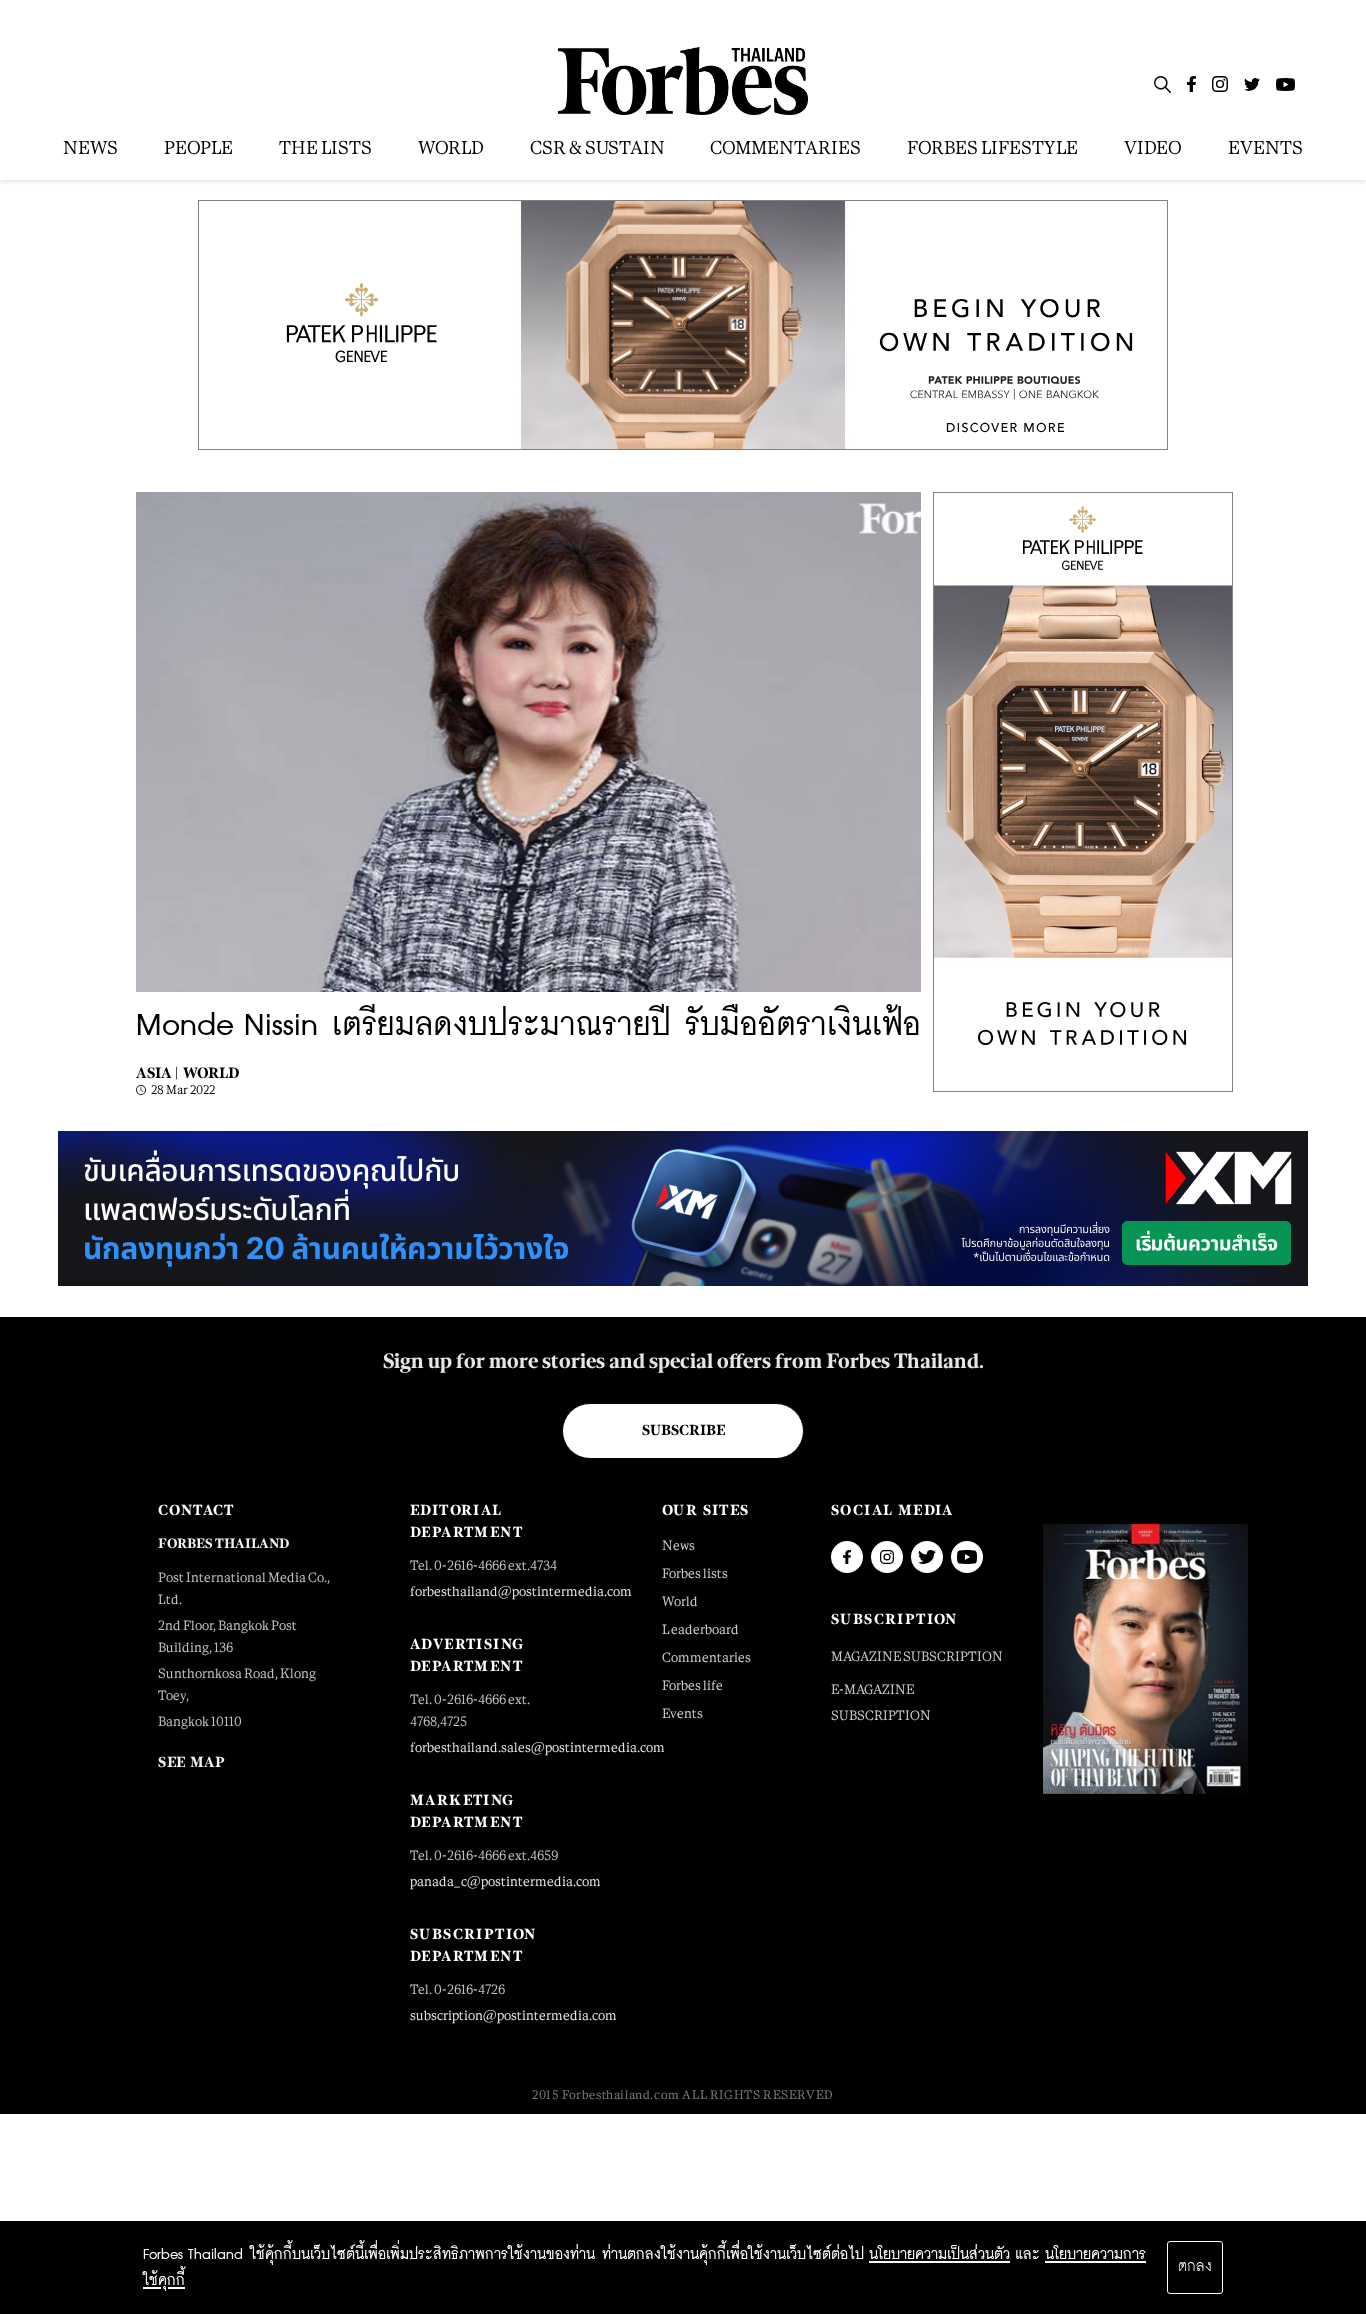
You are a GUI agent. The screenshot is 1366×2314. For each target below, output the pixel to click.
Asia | (157, 1072)
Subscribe (683, 1430)
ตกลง (1195, 2267)
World (211, 1072)
